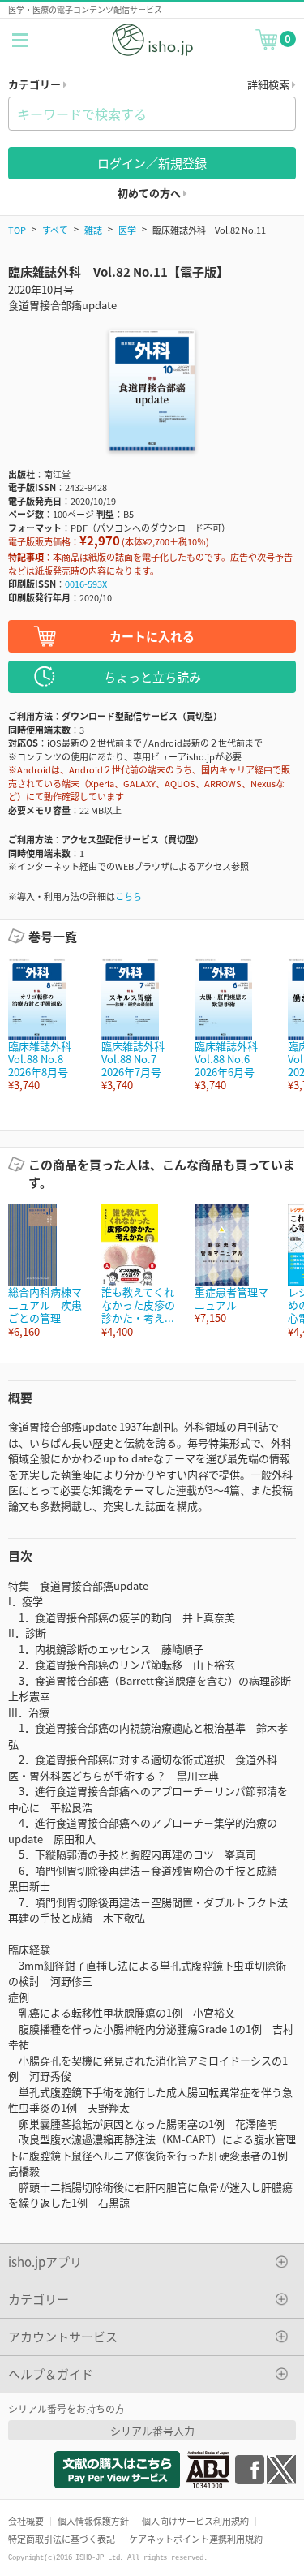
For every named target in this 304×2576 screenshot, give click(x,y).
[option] (47, 1025)
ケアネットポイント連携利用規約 (196, 2539)
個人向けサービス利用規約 (195, 2521)
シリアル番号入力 (152, 2430)
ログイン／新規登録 (152, 163)
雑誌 (93, 230)
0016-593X (86, 584)
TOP (17, 230)
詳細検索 (270, 84)
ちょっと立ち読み (152, 676)
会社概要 (26, 2521)
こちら (128, 896)
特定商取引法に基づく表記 (62, 2539)
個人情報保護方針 (93, 2521)
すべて (55, 230)
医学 (127, 230)
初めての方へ (150, 193)
